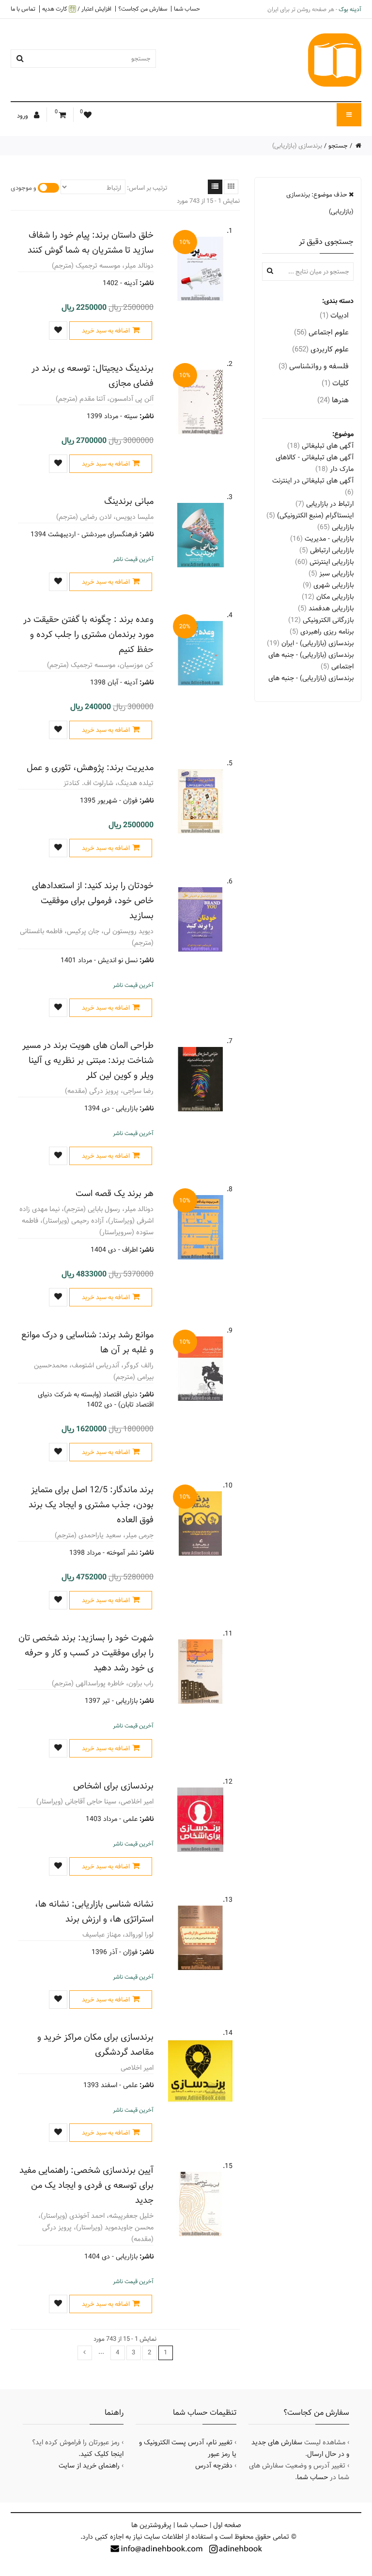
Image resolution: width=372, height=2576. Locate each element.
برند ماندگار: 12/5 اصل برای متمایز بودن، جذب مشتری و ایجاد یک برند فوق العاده (91, 1505)
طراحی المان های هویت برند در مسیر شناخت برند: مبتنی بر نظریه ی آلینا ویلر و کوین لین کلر (88, 1060)
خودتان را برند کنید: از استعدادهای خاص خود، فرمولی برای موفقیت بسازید (93, 901)
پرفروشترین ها (151, 2525)
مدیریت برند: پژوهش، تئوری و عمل (90, 767)
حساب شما (187, 9)
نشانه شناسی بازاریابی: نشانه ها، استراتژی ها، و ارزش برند (94, 1911)
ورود (23, 116)
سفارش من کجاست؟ (143, 9)
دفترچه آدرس (214, 2466)
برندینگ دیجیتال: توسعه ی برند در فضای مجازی (93, 376)
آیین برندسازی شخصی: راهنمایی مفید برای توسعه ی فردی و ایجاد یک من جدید (86, 2185)
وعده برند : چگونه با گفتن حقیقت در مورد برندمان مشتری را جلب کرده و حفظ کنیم (88, 634)
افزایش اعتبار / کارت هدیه (77, 9)
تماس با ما (23, 9)
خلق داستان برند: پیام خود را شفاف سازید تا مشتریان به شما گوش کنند (91, 242)
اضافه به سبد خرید (106, 331)
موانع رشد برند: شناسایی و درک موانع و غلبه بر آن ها (87, 1342)
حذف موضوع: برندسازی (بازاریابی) (320, 203)
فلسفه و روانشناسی (314, 366)
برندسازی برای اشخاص (113, 1786)
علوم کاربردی (320, 349)
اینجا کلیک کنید (102, 2454)
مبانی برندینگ (129, 501)
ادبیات (334, 315)
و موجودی (23, 188)
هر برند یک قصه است (115, 1193)
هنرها (333, 400)
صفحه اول (227, 2525)
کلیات (335, 383)
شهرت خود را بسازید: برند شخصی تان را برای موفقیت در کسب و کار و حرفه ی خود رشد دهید (86, 1653)
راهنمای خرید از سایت (89, 2466)
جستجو (338, 146)
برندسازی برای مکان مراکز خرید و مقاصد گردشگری (95, 2045)
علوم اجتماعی (321, 332)
